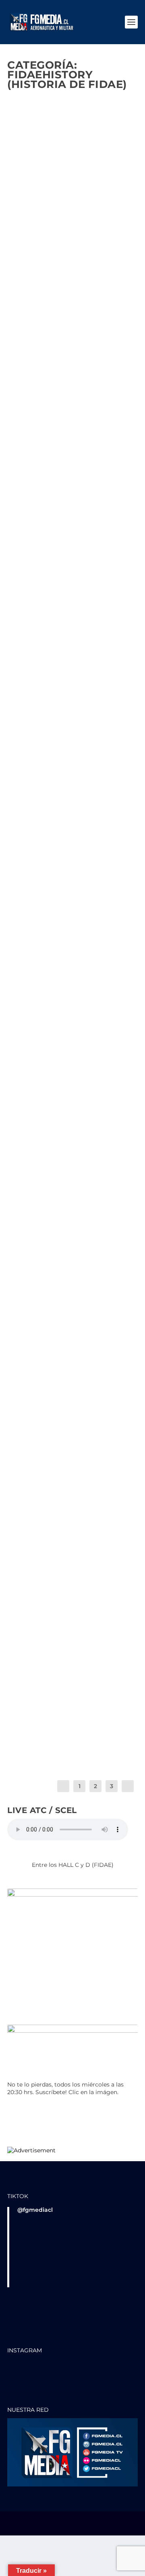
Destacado (76, 224)
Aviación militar (108, 589)
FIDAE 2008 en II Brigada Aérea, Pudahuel (63, 1687)
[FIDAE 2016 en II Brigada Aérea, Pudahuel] (72, 1179)
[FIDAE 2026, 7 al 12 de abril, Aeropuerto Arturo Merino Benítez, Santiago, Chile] (72, 135)
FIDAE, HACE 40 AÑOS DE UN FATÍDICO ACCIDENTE (68, 575)
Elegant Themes (72, 2521)
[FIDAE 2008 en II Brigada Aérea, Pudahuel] (72, 1668)
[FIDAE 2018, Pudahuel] (72, 1074)
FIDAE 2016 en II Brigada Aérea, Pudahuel (62, 1198)
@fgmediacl (35, 2210)
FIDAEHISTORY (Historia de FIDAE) (58, 414)
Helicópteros (58, 1239)
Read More (33, 282)
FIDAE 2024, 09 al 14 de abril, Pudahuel (71, 764)
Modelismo (89, 1239)
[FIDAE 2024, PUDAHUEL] (72, 346)
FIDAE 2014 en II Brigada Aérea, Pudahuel (62, 1337)
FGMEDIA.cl (37, 217)
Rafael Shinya (39, 883)
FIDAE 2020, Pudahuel (58, 978)
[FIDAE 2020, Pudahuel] (72, 963)
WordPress (72, 2527)
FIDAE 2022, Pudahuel (58, 873)
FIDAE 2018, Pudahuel (57, 1090)
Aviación (26, 1219)
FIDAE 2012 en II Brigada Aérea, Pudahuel (62, 1449)
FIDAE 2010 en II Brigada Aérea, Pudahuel (62, 1575)
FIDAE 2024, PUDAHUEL (58, 397)
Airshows (101, 988)
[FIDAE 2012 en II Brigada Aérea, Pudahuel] (72, 1430)
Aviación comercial (62, 1219)
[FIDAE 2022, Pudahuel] (72, 857)
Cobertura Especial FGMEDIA (51, 995)
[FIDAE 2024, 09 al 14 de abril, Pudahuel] (72, 710)
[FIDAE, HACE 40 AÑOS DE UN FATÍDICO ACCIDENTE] (72, 521)
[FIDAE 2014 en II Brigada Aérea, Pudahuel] (72, 1318)
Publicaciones (81, 231)
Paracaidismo (32, 1246)
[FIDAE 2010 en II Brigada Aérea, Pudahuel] (72, 1556)
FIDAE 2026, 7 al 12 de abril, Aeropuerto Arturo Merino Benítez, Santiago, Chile (69, 196)
